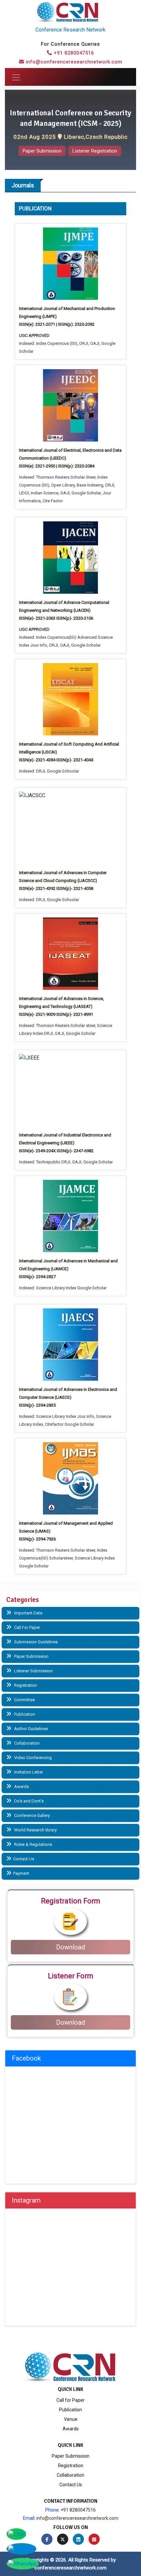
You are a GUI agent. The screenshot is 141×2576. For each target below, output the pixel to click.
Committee (24, 1700)
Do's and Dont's (28, 1801)
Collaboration (26, 1743)
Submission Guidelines (35, 1642)
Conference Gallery (31, 1815)
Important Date (28, 1613)
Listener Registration (95, 151)
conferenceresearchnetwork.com (70, 2568)
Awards (21, 1787)
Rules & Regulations (33, 1844)
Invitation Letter (28, 1772)
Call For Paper (27, 1627)
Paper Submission (42, 151)
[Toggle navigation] (14, 77)
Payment (21, 1873)
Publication (24, 1714)
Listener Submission (33, 1671)
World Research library (35, 1830)
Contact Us (24, 1859)
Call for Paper (70, 2400)
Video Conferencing (32, 1758)
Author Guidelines (30, 1729)
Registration (25, 1685)
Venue (71, 2419)
